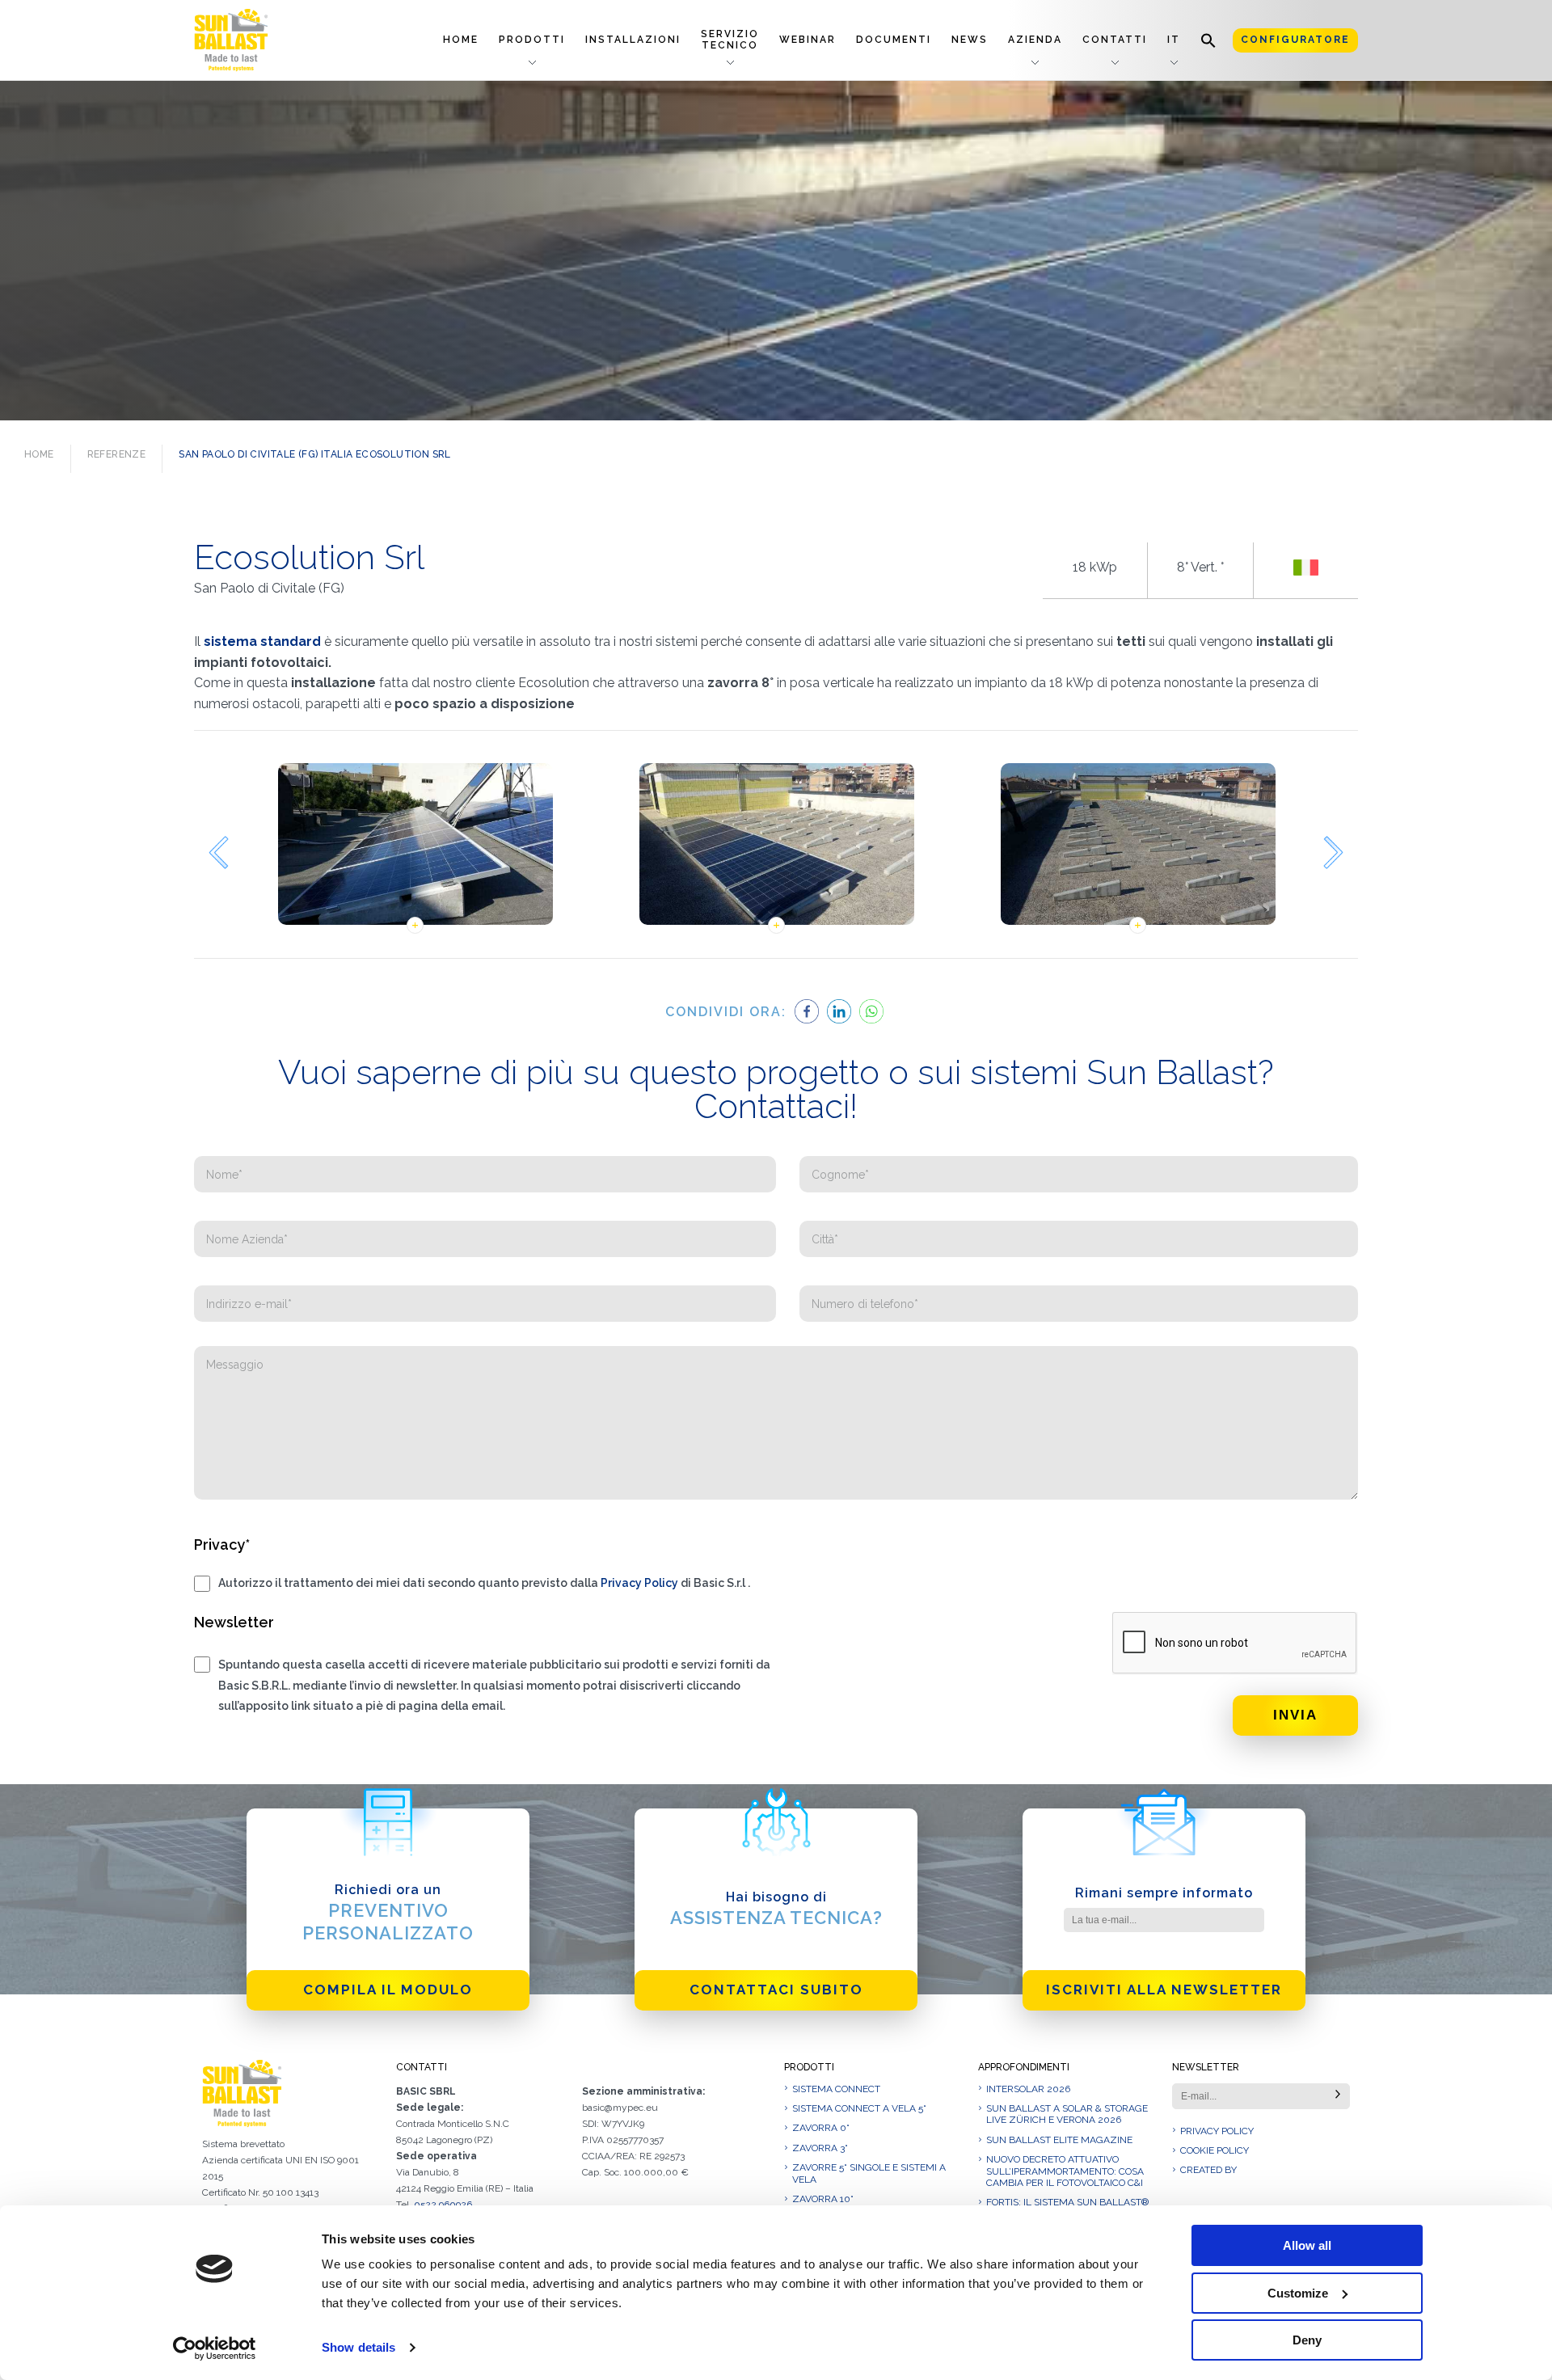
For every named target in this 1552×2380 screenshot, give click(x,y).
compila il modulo (388, 1990)
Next (1334, 852)
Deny (1307, 2340)
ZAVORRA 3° (820, 2148)
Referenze (117, 454)
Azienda (1035, 40)
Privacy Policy (639, 1583)
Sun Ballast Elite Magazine (1059, 2140)
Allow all (1307, 2245)
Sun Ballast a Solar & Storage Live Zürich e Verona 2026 (1067, 2114)
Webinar (808, 40)
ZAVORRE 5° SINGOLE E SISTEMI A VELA (869, 2173)
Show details (358, 2347)
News (970, 40)
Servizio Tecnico (730, 39)
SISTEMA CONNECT (836, 2089)
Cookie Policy (1215, 2150)
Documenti (894, 40)
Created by (1208, 2170)
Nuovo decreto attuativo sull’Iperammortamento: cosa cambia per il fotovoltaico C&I (1065, 2171)
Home (461, 40)
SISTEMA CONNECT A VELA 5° (859, 2108)
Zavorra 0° (821, 2128)
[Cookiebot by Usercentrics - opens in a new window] (215, 2348)
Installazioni (633, 40)
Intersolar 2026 (1028, 2089)
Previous (218, 852)
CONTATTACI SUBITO (776, 1990)
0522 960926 (443, 2205)
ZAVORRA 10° (823, 2199)
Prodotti (532, 40)
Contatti (1115, 40)
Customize (1298, 2293)
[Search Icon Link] (1208, 40)
